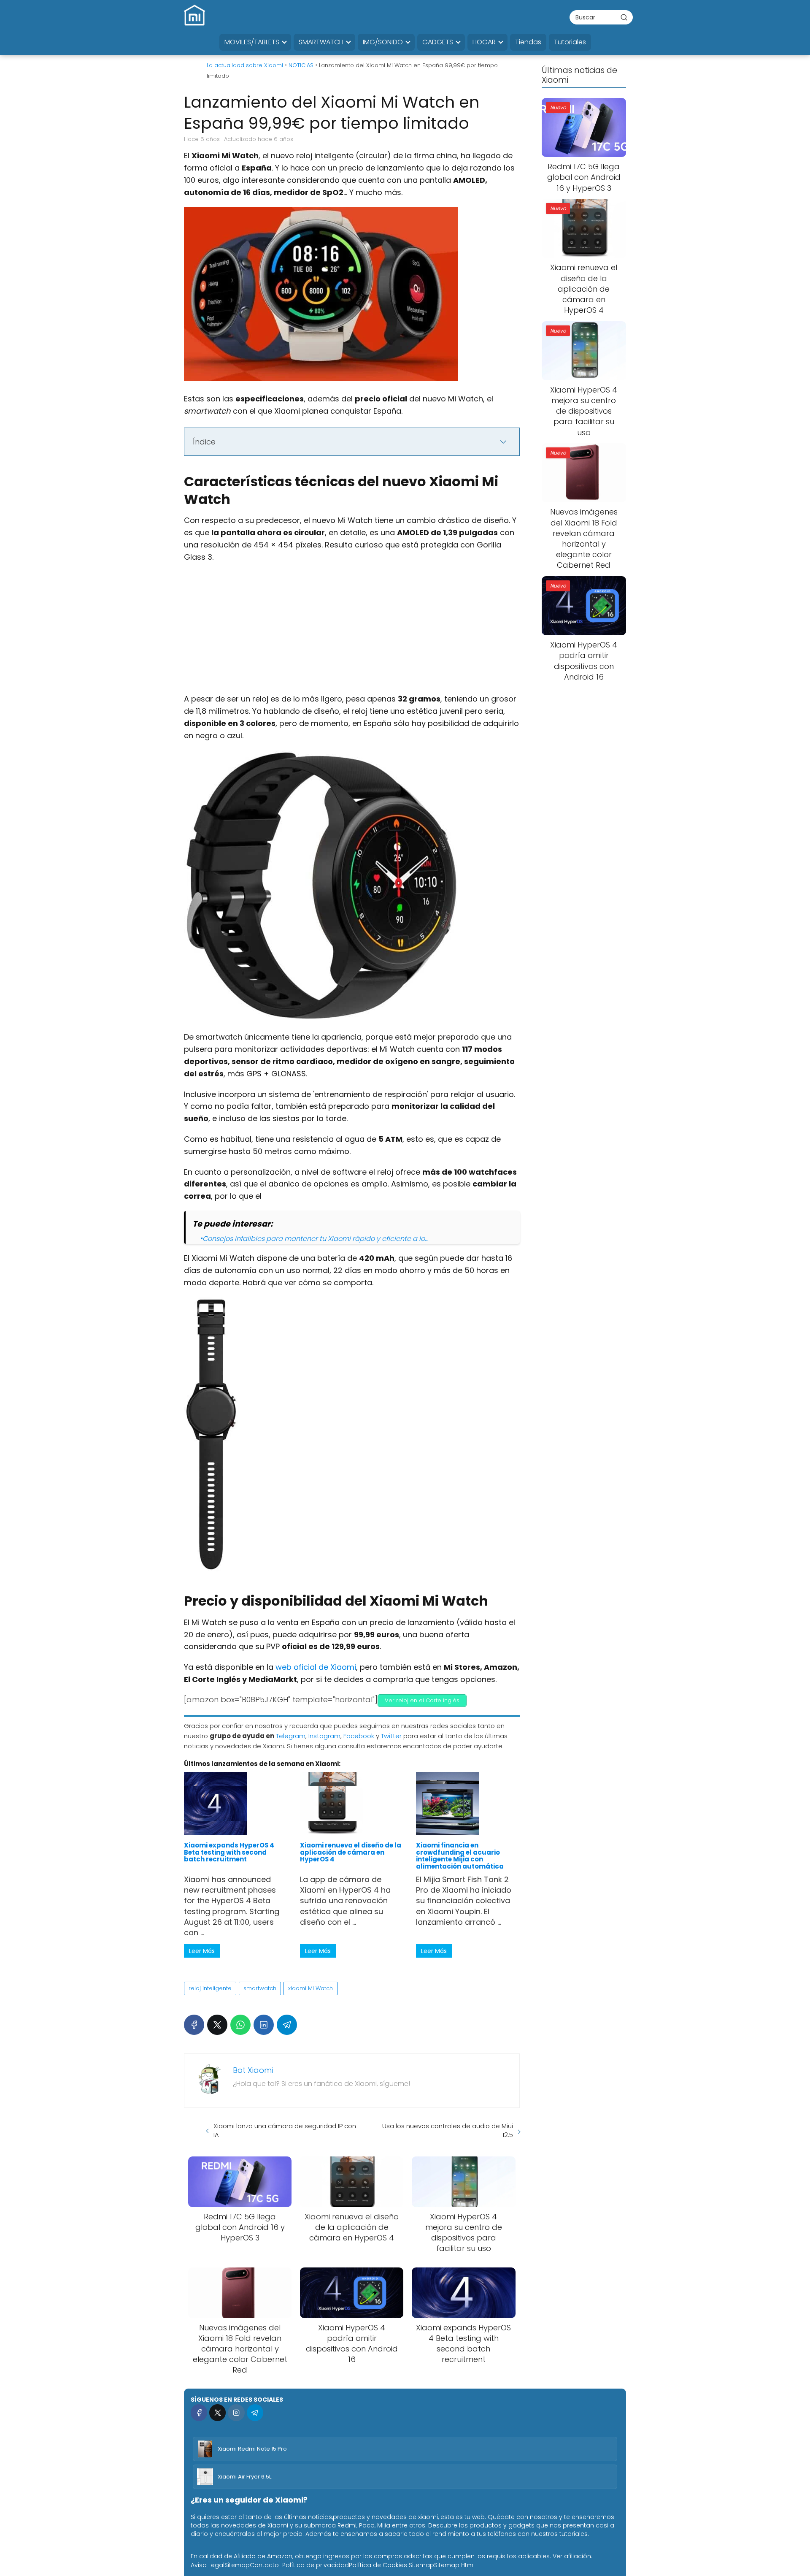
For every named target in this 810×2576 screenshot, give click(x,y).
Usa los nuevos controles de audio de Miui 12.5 (448, 2130)
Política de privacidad (316, 2565)
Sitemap (237, 2565)
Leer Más (202, 1951)
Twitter (391, 1736)
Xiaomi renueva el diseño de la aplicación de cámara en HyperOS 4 (351, 1852)
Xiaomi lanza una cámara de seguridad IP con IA (285, 2130)
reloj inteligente (210, 1988)
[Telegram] (287, 2025)
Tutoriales (570, 42)
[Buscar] (624, 17)
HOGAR (484, 42)
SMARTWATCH (321, 42)
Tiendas (528, 42)
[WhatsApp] (240, 2025)
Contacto (264, 2565)
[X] (217, 2025)
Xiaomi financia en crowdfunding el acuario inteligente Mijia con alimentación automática (460, 1855)
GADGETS (438, 42)
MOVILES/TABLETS (252, 42)
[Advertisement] (352, 631)
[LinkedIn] (264, 2025)
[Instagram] (236, 2412)
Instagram (324, 1736)
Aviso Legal (208, 2565)
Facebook (359, 1736)
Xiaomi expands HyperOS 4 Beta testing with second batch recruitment (229, 1852)
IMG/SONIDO (383, 42)
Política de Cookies (378, 2565)
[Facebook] (194, 2025)
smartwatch (260, 1988)
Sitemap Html (454, 2565)
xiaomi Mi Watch (310, 1988)
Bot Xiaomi (253, 2070)
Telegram (291, 1736)
